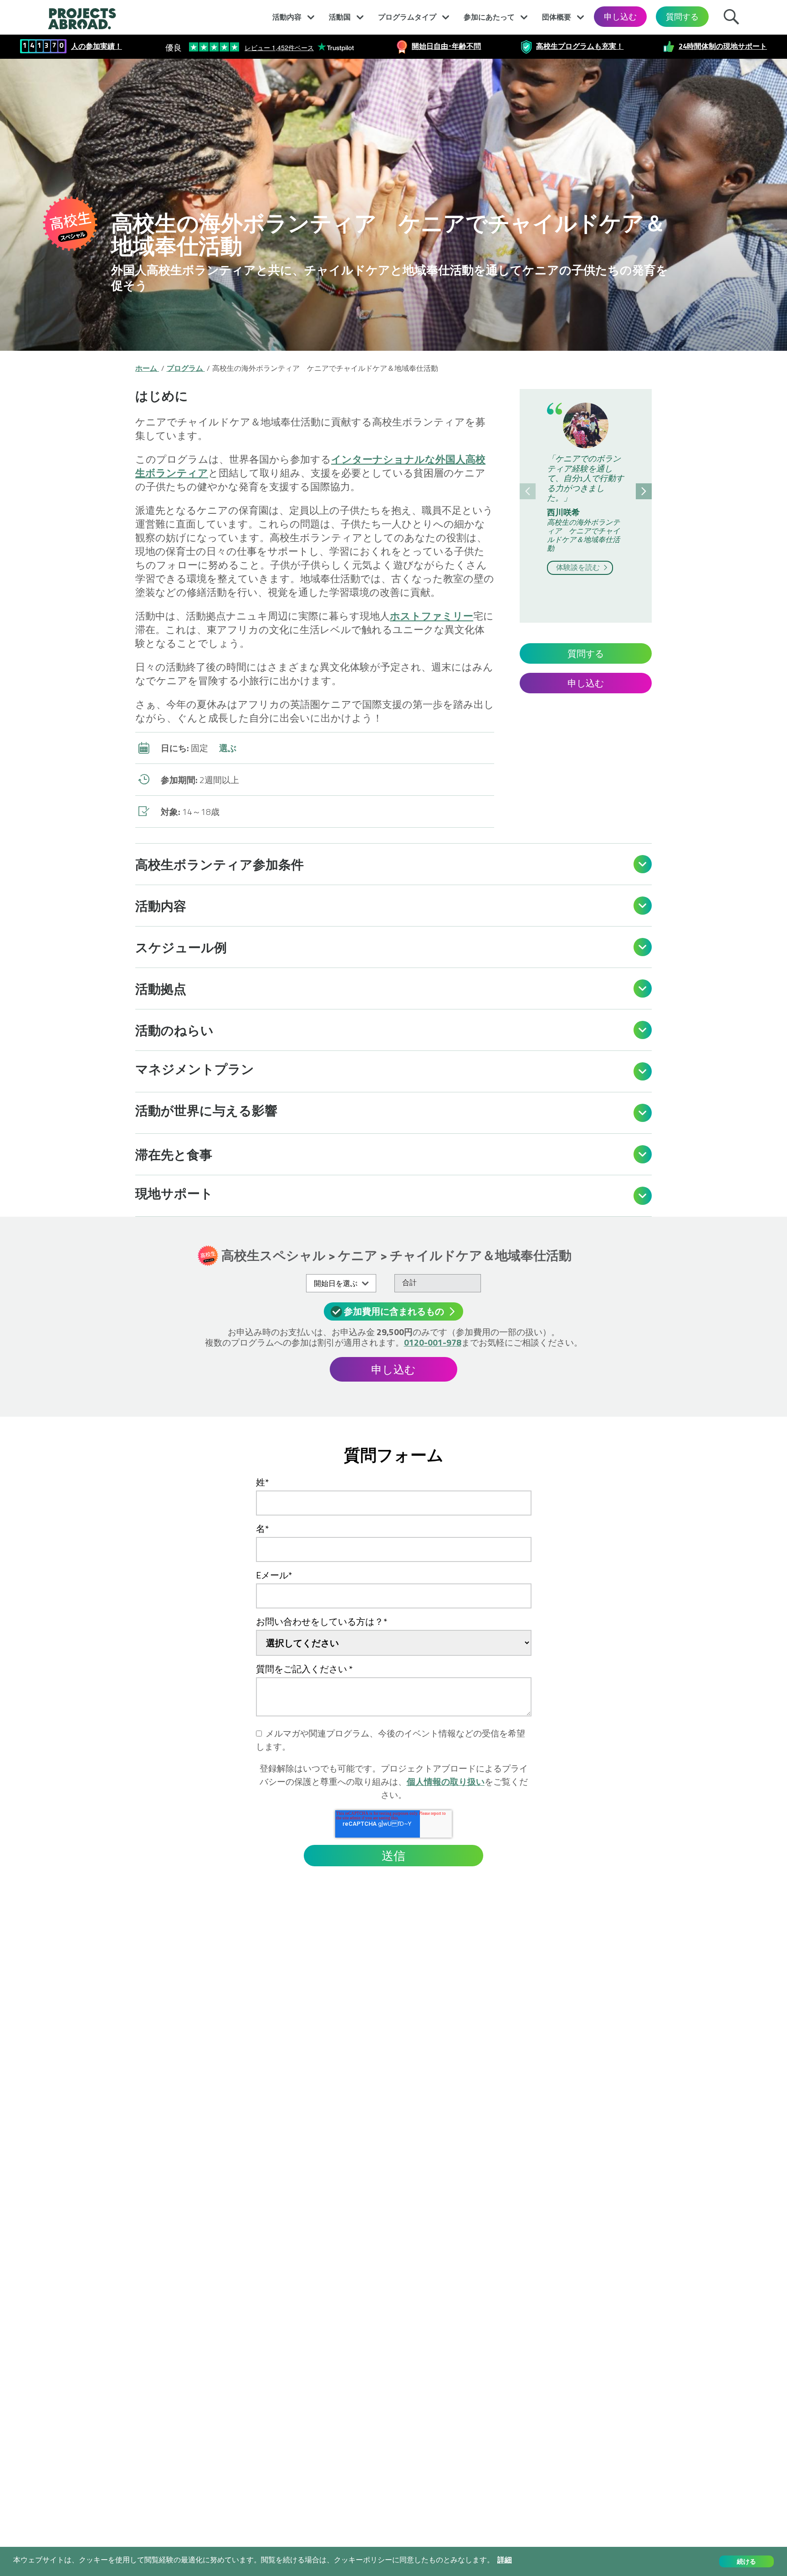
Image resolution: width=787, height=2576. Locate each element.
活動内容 (287, 17)
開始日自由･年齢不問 (446, 46)
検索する (734, 15)
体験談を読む (579, 567)
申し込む (620, 17)
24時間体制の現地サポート (723, 46)
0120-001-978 (433, 1342)
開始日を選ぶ (336, 1283)
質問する (682, 17)
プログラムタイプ (407, 17)
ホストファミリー (432, 616)
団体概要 (557, 17)
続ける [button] (746, 2561)
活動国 (340, 17)
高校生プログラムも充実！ (580, 46)
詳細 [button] (505, 2560)
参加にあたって (489, 17)
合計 (409, 1282)
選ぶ (228, 748)
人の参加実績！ (97, 46)
